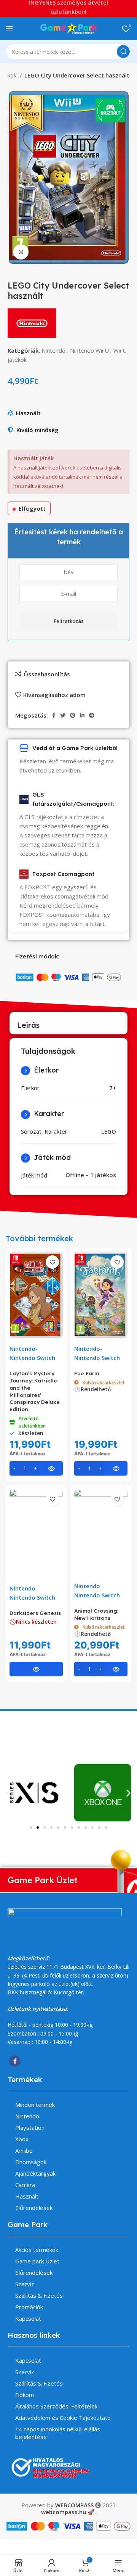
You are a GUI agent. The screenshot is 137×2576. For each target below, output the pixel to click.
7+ (113, 1088)
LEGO (109, 1131)
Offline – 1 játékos (91, 1175)
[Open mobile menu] (10, 29)
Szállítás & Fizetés (39, 2295)
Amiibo (24, 2150)
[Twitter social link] (63, 715)
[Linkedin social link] (82, 715)
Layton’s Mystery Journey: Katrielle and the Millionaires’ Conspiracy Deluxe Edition (35, 1391)
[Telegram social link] (92, 715)
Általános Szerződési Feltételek (56, 2406)
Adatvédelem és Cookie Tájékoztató (63, 2418)
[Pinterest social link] (73, 715)
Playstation (30, 2128)
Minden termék (35, 2105)
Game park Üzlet (37, 2261)
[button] (9, 1793)
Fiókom (25, 2395)
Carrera (25, 2185)
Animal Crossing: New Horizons (96, 1614)
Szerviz (25, 2284)
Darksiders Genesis (35, 1613)
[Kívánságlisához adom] (52, 1262)
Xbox (22, 2139)
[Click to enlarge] (21, 252)
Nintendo (53, 350)
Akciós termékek (37, 2250)
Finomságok (31, 2162)
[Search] (123, 52)
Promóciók (29, 2307)
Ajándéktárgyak (35, 2173)
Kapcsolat (28, 2318)
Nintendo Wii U (89, 350)
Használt (28, 413)
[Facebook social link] (54, 715)
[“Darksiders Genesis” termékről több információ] (36, 1669)
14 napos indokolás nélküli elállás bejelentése (58, 2433)
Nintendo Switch (32, 1358)
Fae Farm (87, 1373)
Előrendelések (34, 2208)
